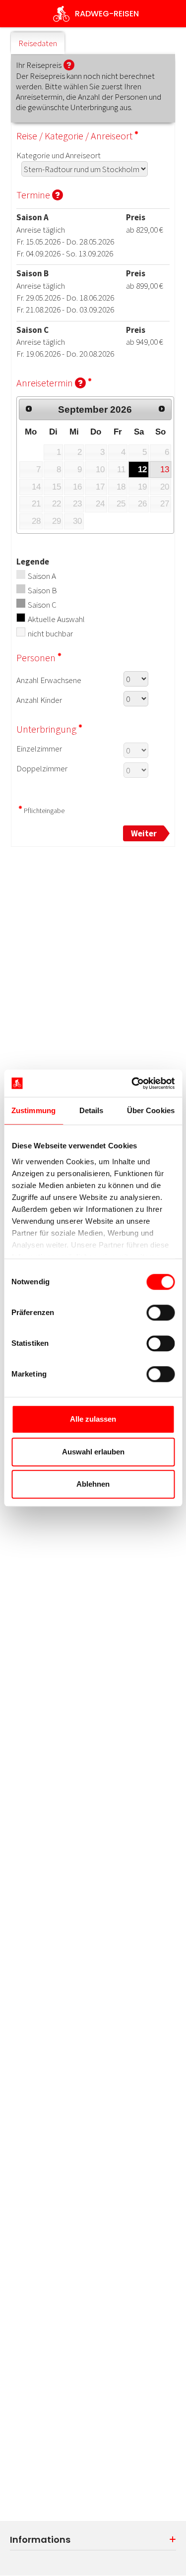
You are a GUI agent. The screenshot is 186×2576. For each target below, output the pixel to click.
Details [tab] (92, 1110)
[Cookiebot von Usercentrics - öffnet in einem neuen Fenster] (132, 1083)
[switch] (160, 1313)
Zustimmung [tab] (33, 1110)
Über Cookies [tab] (151, 1110)
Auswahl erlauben (93, 1452)
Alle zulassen (93, 1419)
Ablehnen (93, 1484)
